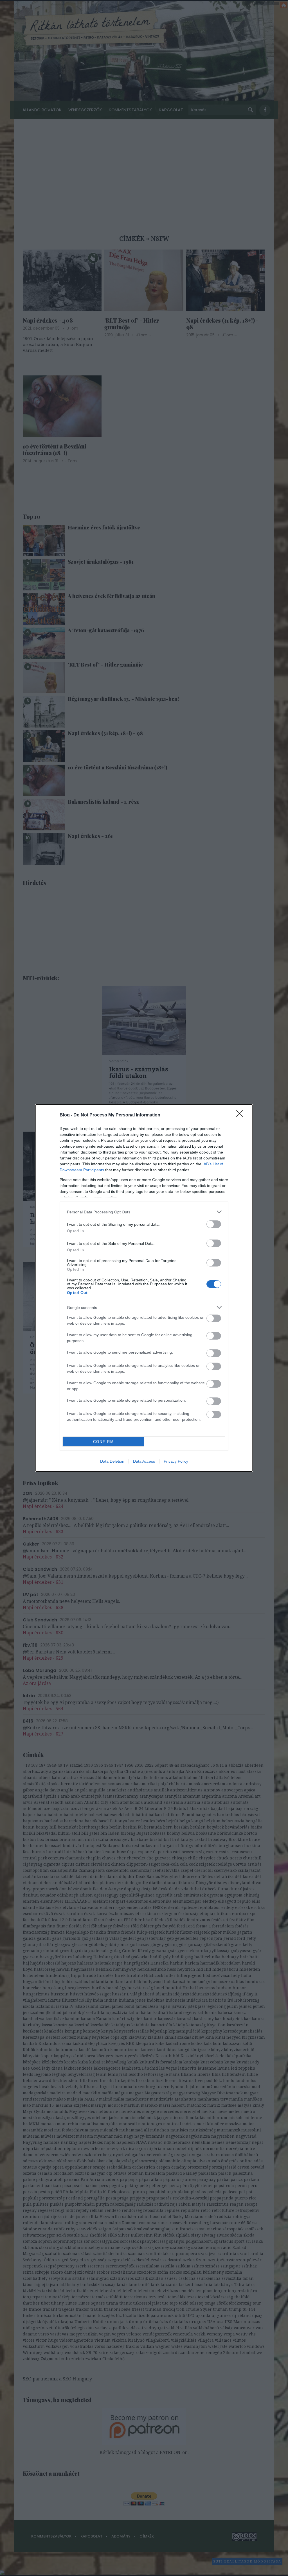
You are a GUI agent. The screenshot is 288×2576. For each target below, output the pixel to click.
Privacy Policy (176, 1461)
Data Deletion (112, 1461)
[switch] (214, 1224)
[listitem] (144, 1212)
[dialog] (144, 1288)
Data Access (144, 1461)
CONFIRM (103, 1442)
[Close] (241, 1115)
